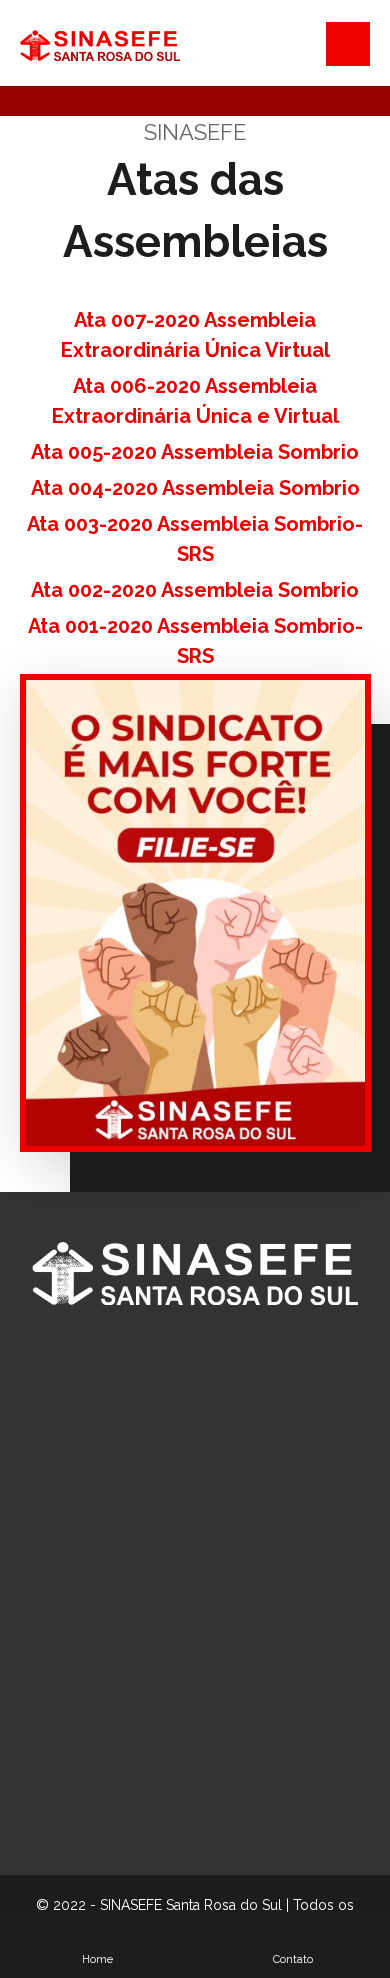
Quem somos (207, 1530)
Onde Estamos (207, 1710)
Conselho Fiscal (206, 1590)
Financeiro (207, 1620)
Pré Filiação (206, 1740)
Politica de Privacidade (206, 1830)
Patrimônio (207, 1650)
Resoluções (206, 1770)
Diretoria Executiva (206, 1560)
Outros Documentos (207, 1800)
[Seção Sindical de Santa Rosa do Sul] (100, 45)
